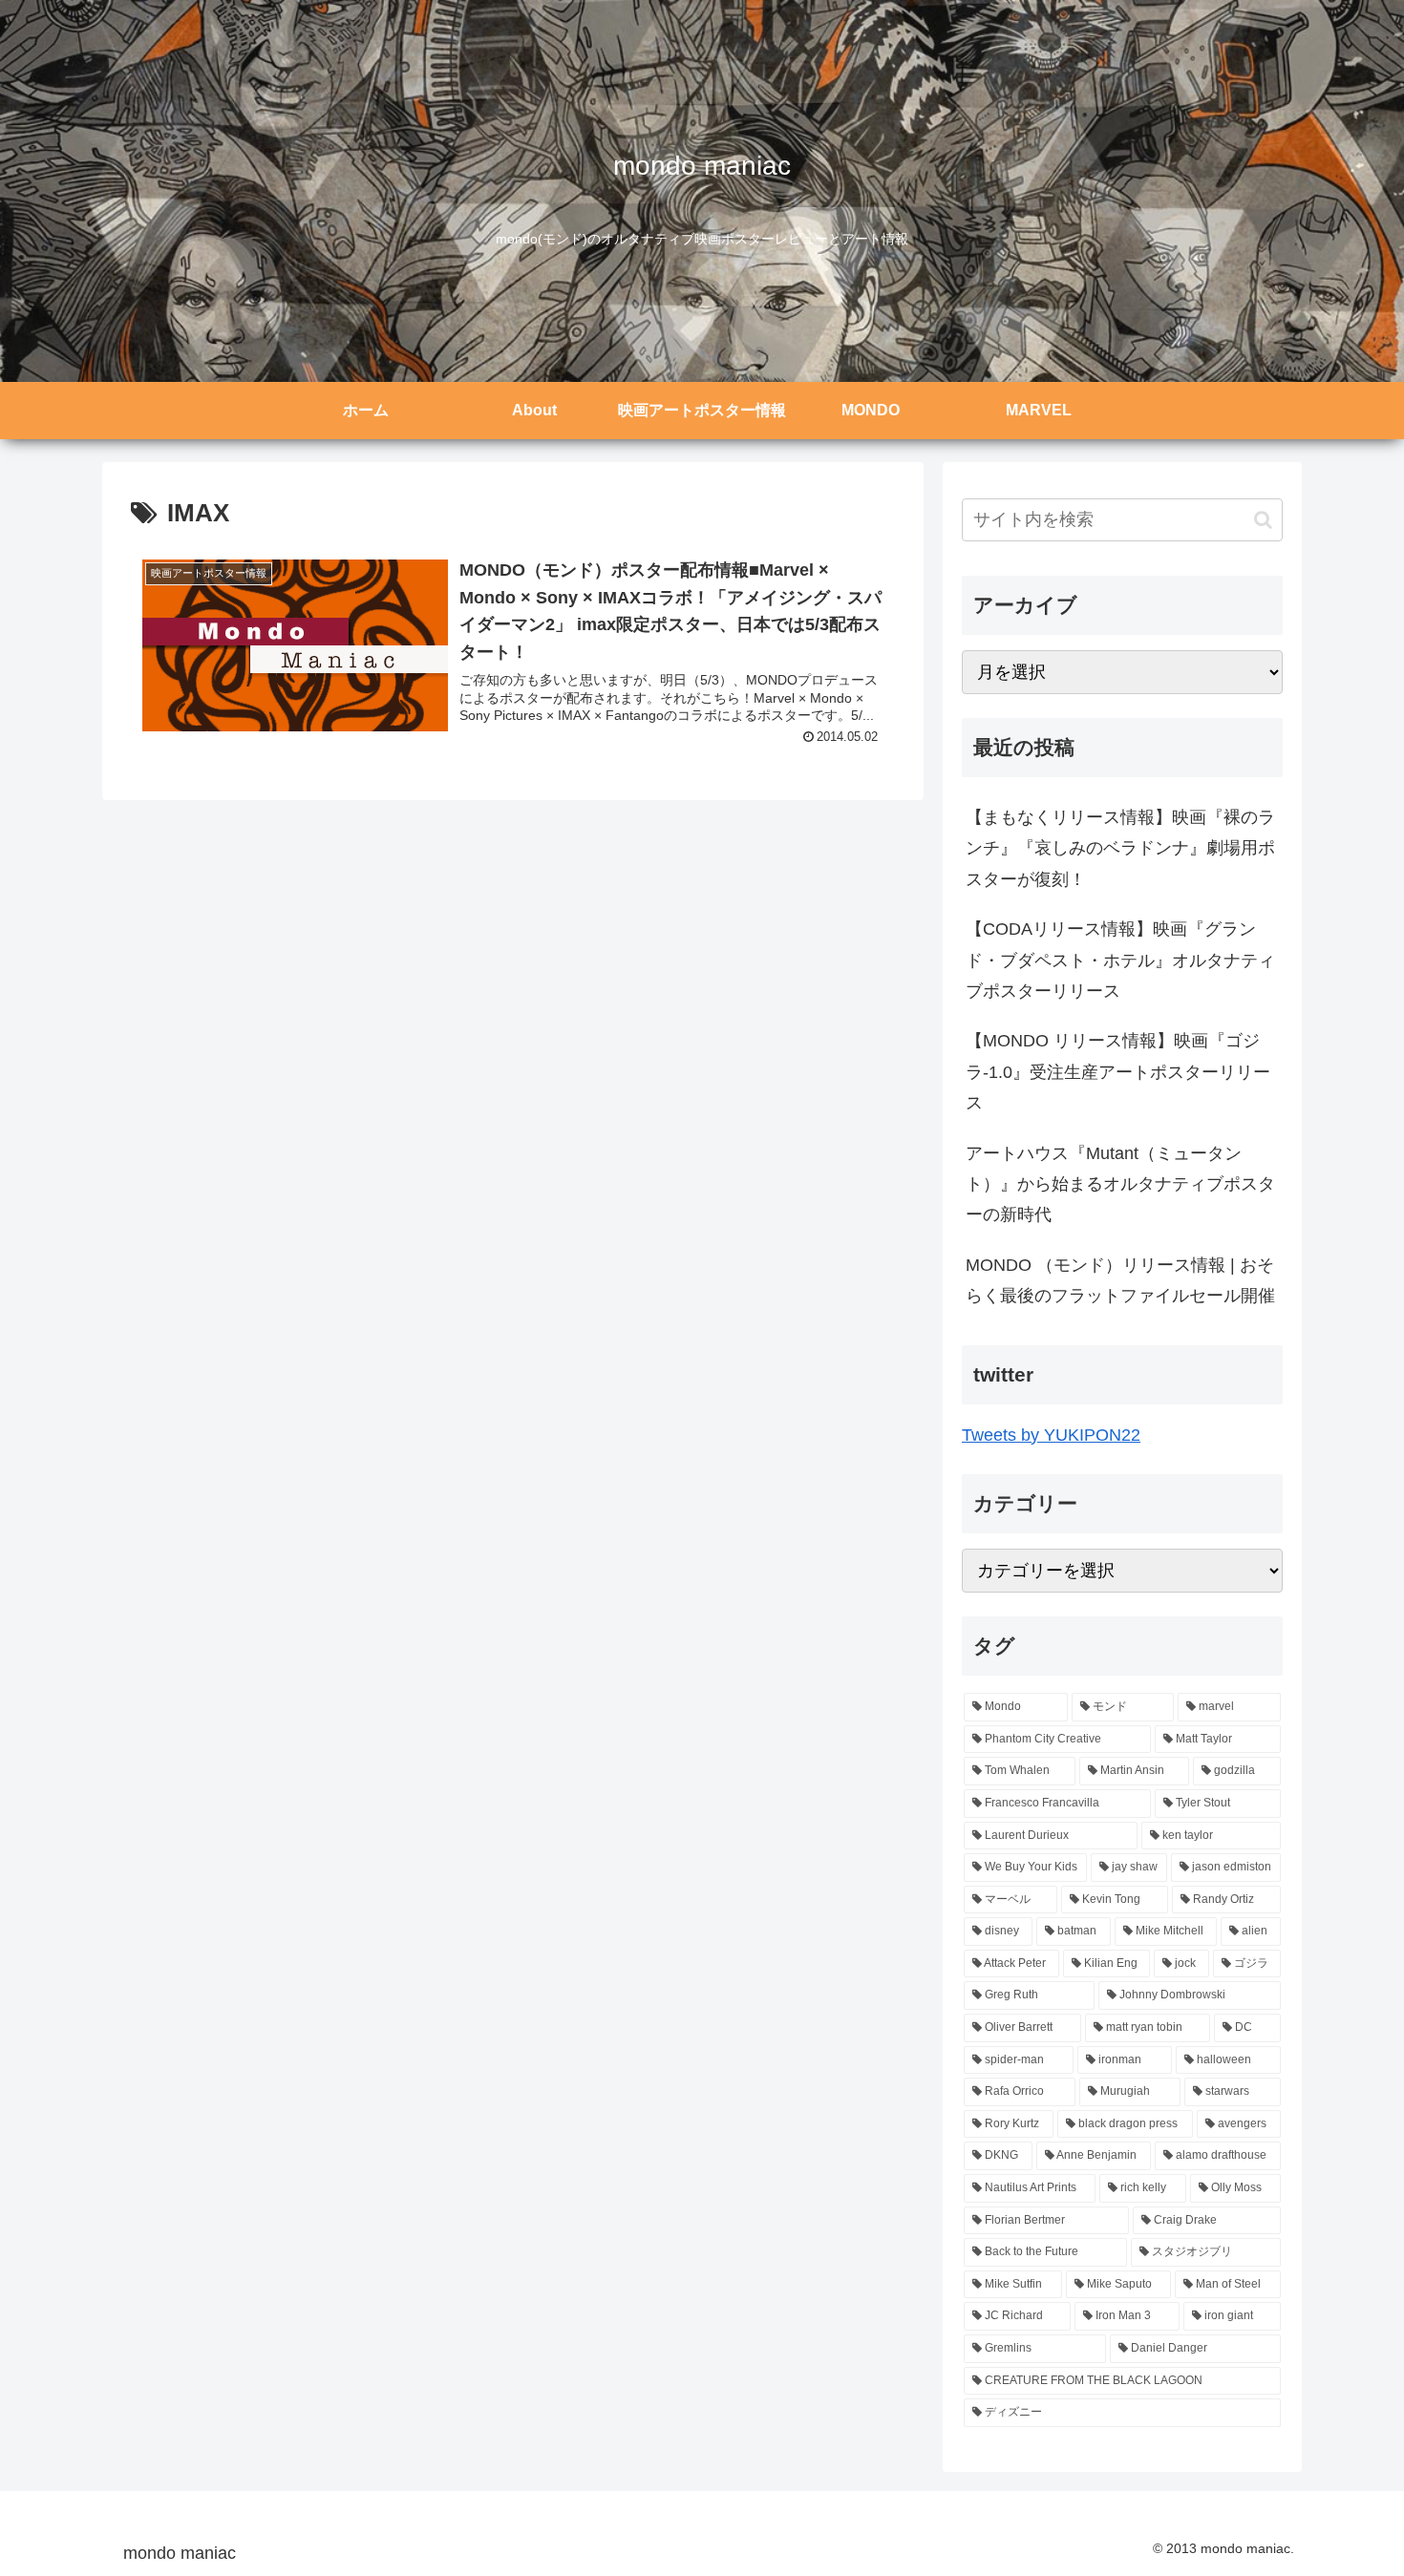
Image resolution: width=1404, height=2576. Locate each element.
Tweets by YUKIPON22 (1051, 1435)
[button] (1263, 520)
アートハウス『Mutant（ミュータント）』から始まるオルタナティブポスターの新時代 (1120, 1184)
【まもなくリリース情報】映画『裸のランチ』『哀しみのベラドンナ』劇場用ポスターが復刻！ (1120, 848)
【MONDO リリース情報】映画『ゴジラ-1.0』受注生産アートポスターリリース (1118, 1072)
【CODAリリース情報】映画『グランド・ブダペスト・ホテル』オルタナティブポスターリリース (1120, 960)
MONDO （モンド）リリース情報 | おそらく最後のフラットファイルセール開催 (1120, 1280)
